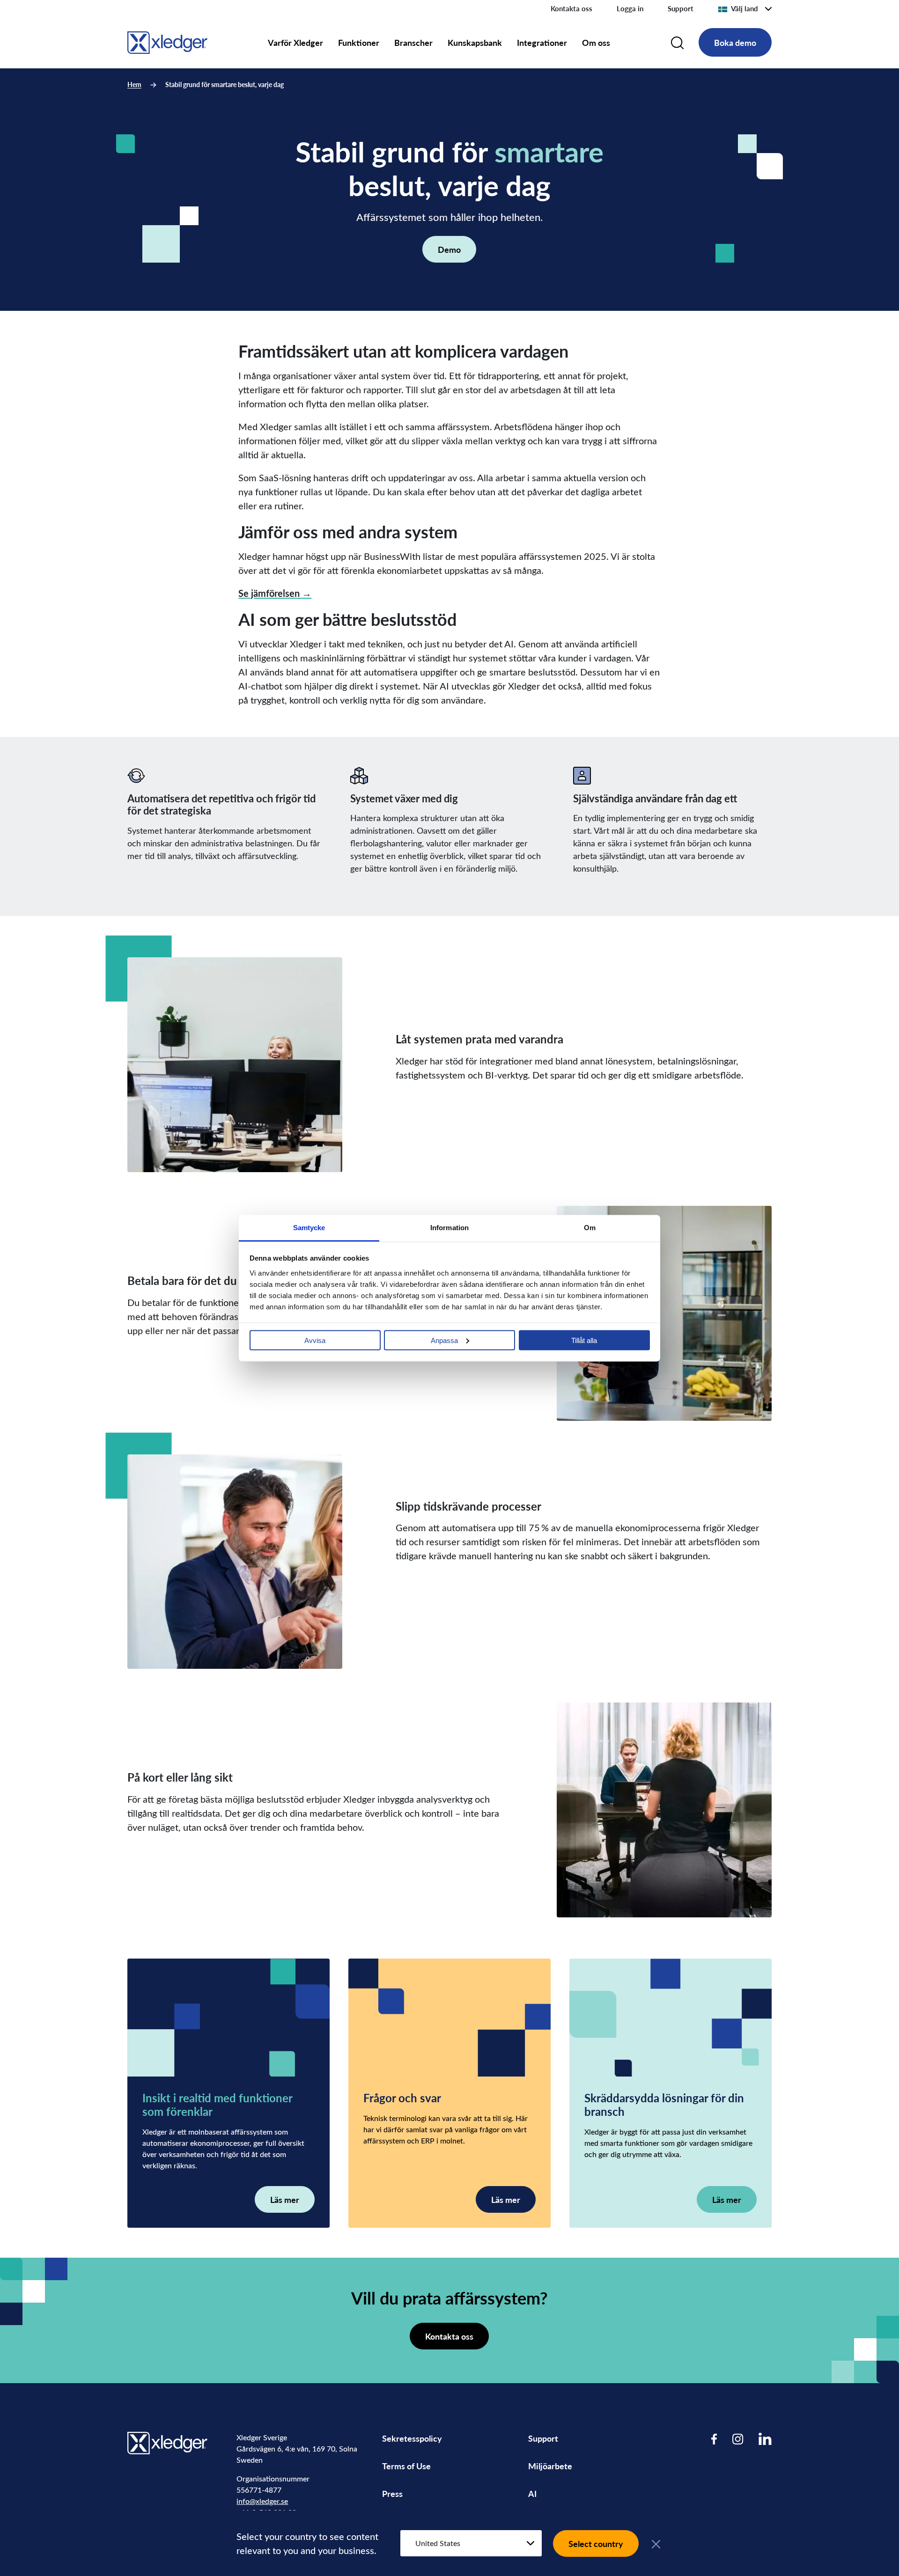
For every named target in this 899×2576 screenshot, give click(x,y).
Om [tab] (590, 1227)
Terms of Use (406, 2466)
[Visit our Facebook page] (714, 2439)
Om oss (596, 42)
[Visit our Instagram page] (738, 2439)
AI (532, 2493)
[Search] (677, 43)
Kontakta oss (571, 8)
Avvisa (315, 1340)
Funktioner (359, 42)
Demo (449, 249)
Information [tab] (449, 1227)
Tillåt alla (584, 1340)
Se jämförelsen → (275, 593)
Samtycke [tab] (309, 1227)
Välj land (744, 8)
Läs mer (285, 2199)
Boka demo (735, 42)
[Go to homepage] (167, 41)
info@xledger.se (262, 2501)
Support (681, 8)
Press (392, 2493)
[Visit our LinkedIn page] (765, 2439)
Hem (134, 84)
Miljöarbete (550, 2466)
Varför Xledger (295, 42)
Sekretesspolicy (412, 2438)
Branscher (413, 42)
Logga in (630, 8)
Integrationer (542, 42)
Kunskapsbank (475, 42)
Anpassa (444, 1340)
